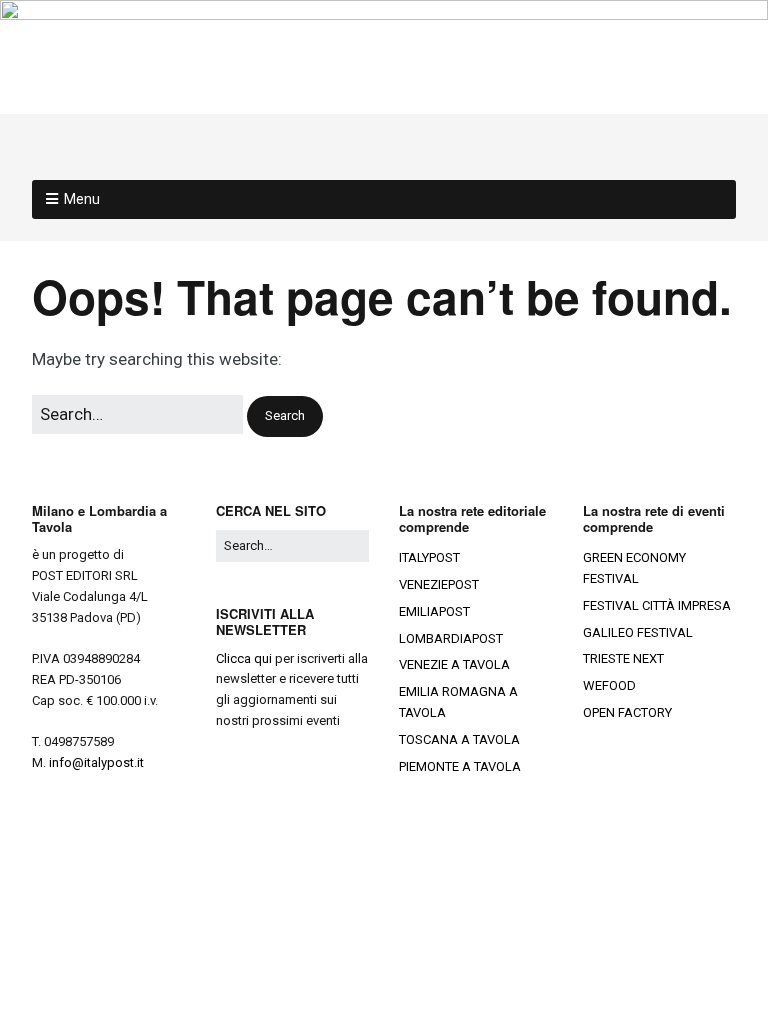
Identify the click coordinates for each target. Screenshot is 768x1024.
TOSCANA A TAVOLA (459, 739)
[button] (285, 416)
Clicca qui (244, 658)
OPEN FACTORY (627, 712)
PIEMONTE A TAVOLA (460, 766)
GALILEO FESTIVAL (638, 632)
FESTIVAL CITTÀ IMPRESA (657, 605)
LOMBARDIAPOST (451, 638)
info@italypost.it (96, 762)
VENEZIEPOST (439, 584)
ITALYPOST (429, 557)
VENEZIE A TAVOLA (454, 664)
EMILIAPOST (434, 611)
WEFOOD (609, 685)
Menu (82, 199)
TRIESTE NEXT (623, 658)
